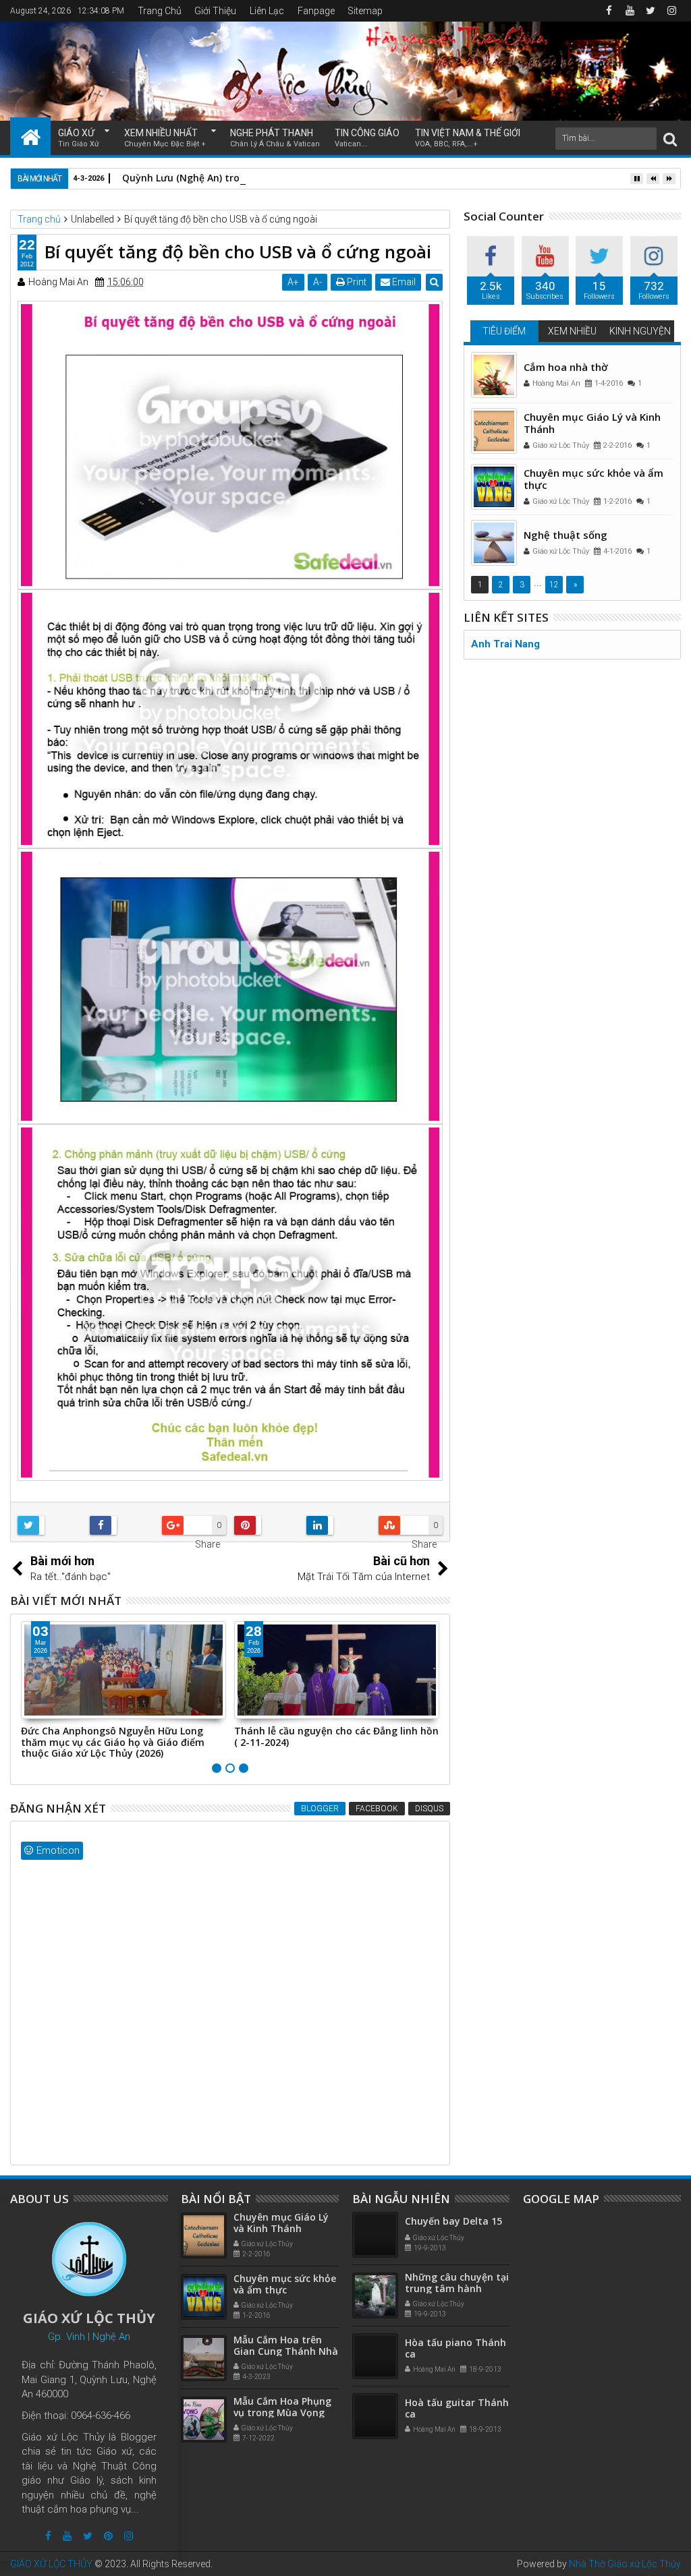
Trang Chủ (160, 11)
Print (356, 282)
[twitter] (651, 11)
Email (403, 282)
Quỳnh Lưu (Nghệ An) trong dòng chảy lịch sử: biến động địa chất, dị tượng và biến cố (324, 178)
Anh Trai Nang (505, 644)
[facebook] (609, 11)
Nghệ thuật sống (565, 535)
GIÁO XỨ (79, 138)
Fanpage (316, 11)
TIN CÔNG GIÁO (367, 138)
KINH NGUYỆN (640, 331)
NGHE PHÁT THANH (275, 138)
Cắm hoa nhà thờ (566, 367)
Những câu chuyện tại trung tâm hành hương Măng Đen (457, 2288)
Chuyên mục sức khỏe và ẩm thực (593, 479)
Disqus (429, 1809)
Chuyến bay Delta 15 (453, 2221)
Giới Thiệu (215, 11)
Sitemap (365, 11)
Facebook (377, 1809)
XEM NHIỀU (572, 331)
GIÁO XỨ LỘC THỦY (51, 2564)
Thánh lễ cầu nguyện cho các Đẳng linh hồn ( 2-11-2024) (336, 1736)
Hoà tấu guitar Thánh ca (457, 2408)
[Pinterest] (108, 2536)
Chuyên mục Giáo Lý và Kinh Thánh (592, 423)
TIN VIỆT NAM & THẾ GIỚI (468, 138)
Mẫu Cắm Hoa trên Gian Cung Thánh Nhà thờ (286, 2351)
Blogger (320, 1809)
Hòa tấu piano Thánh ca (455, 2348)
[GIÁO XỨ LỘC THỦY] (30, 136)
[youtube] (630, 11)
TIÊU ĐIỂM (504, 331)
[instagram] (671, 11)
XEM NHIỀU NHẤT (165, 138)
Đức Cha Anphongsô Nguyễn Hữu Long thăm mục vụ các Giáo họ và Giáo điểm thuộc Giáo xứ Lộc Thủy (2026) (113, 1742)
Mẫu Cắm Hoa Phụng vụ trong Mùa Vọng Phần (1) (282, 2412)
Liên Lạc (267, 11)
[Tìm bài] (670, 139)
